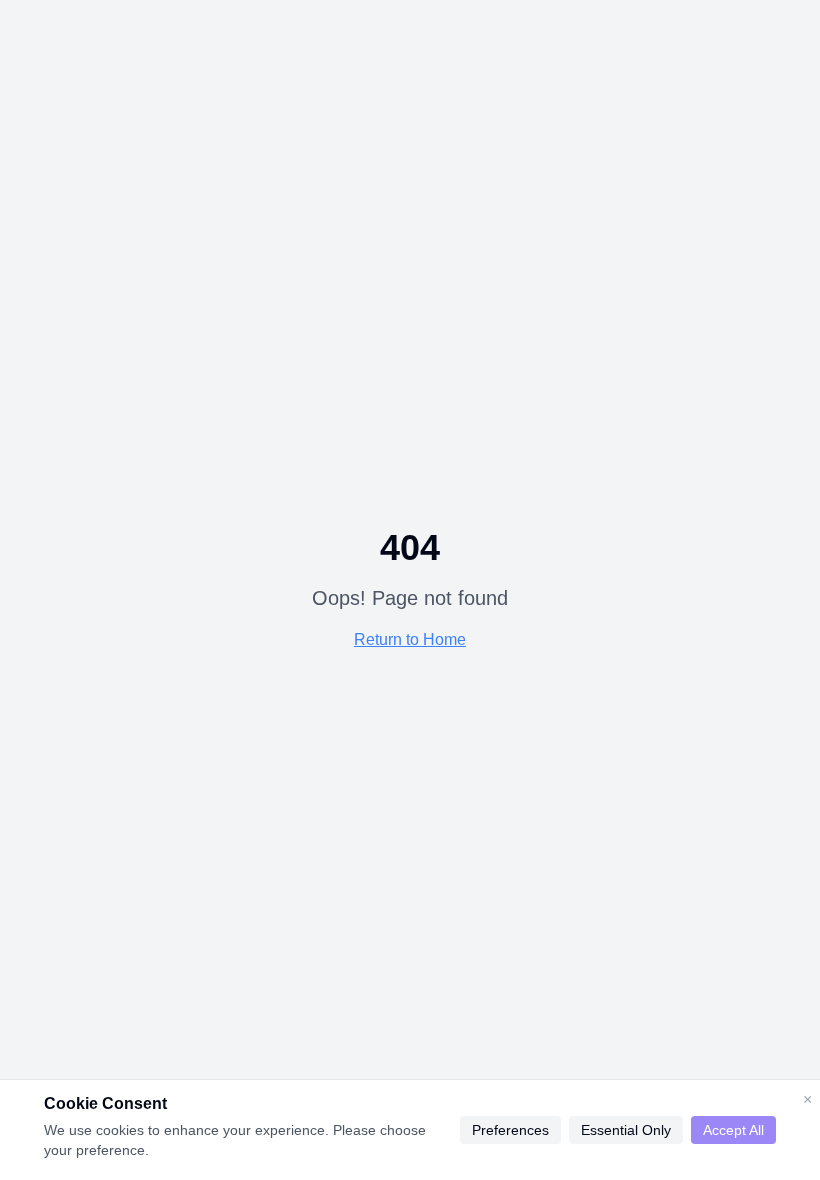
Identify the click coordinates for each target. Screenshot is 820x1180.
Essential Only (626, 1130)
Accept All (733, 1130)
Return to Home (410, 639)
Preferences (510, 1130)
